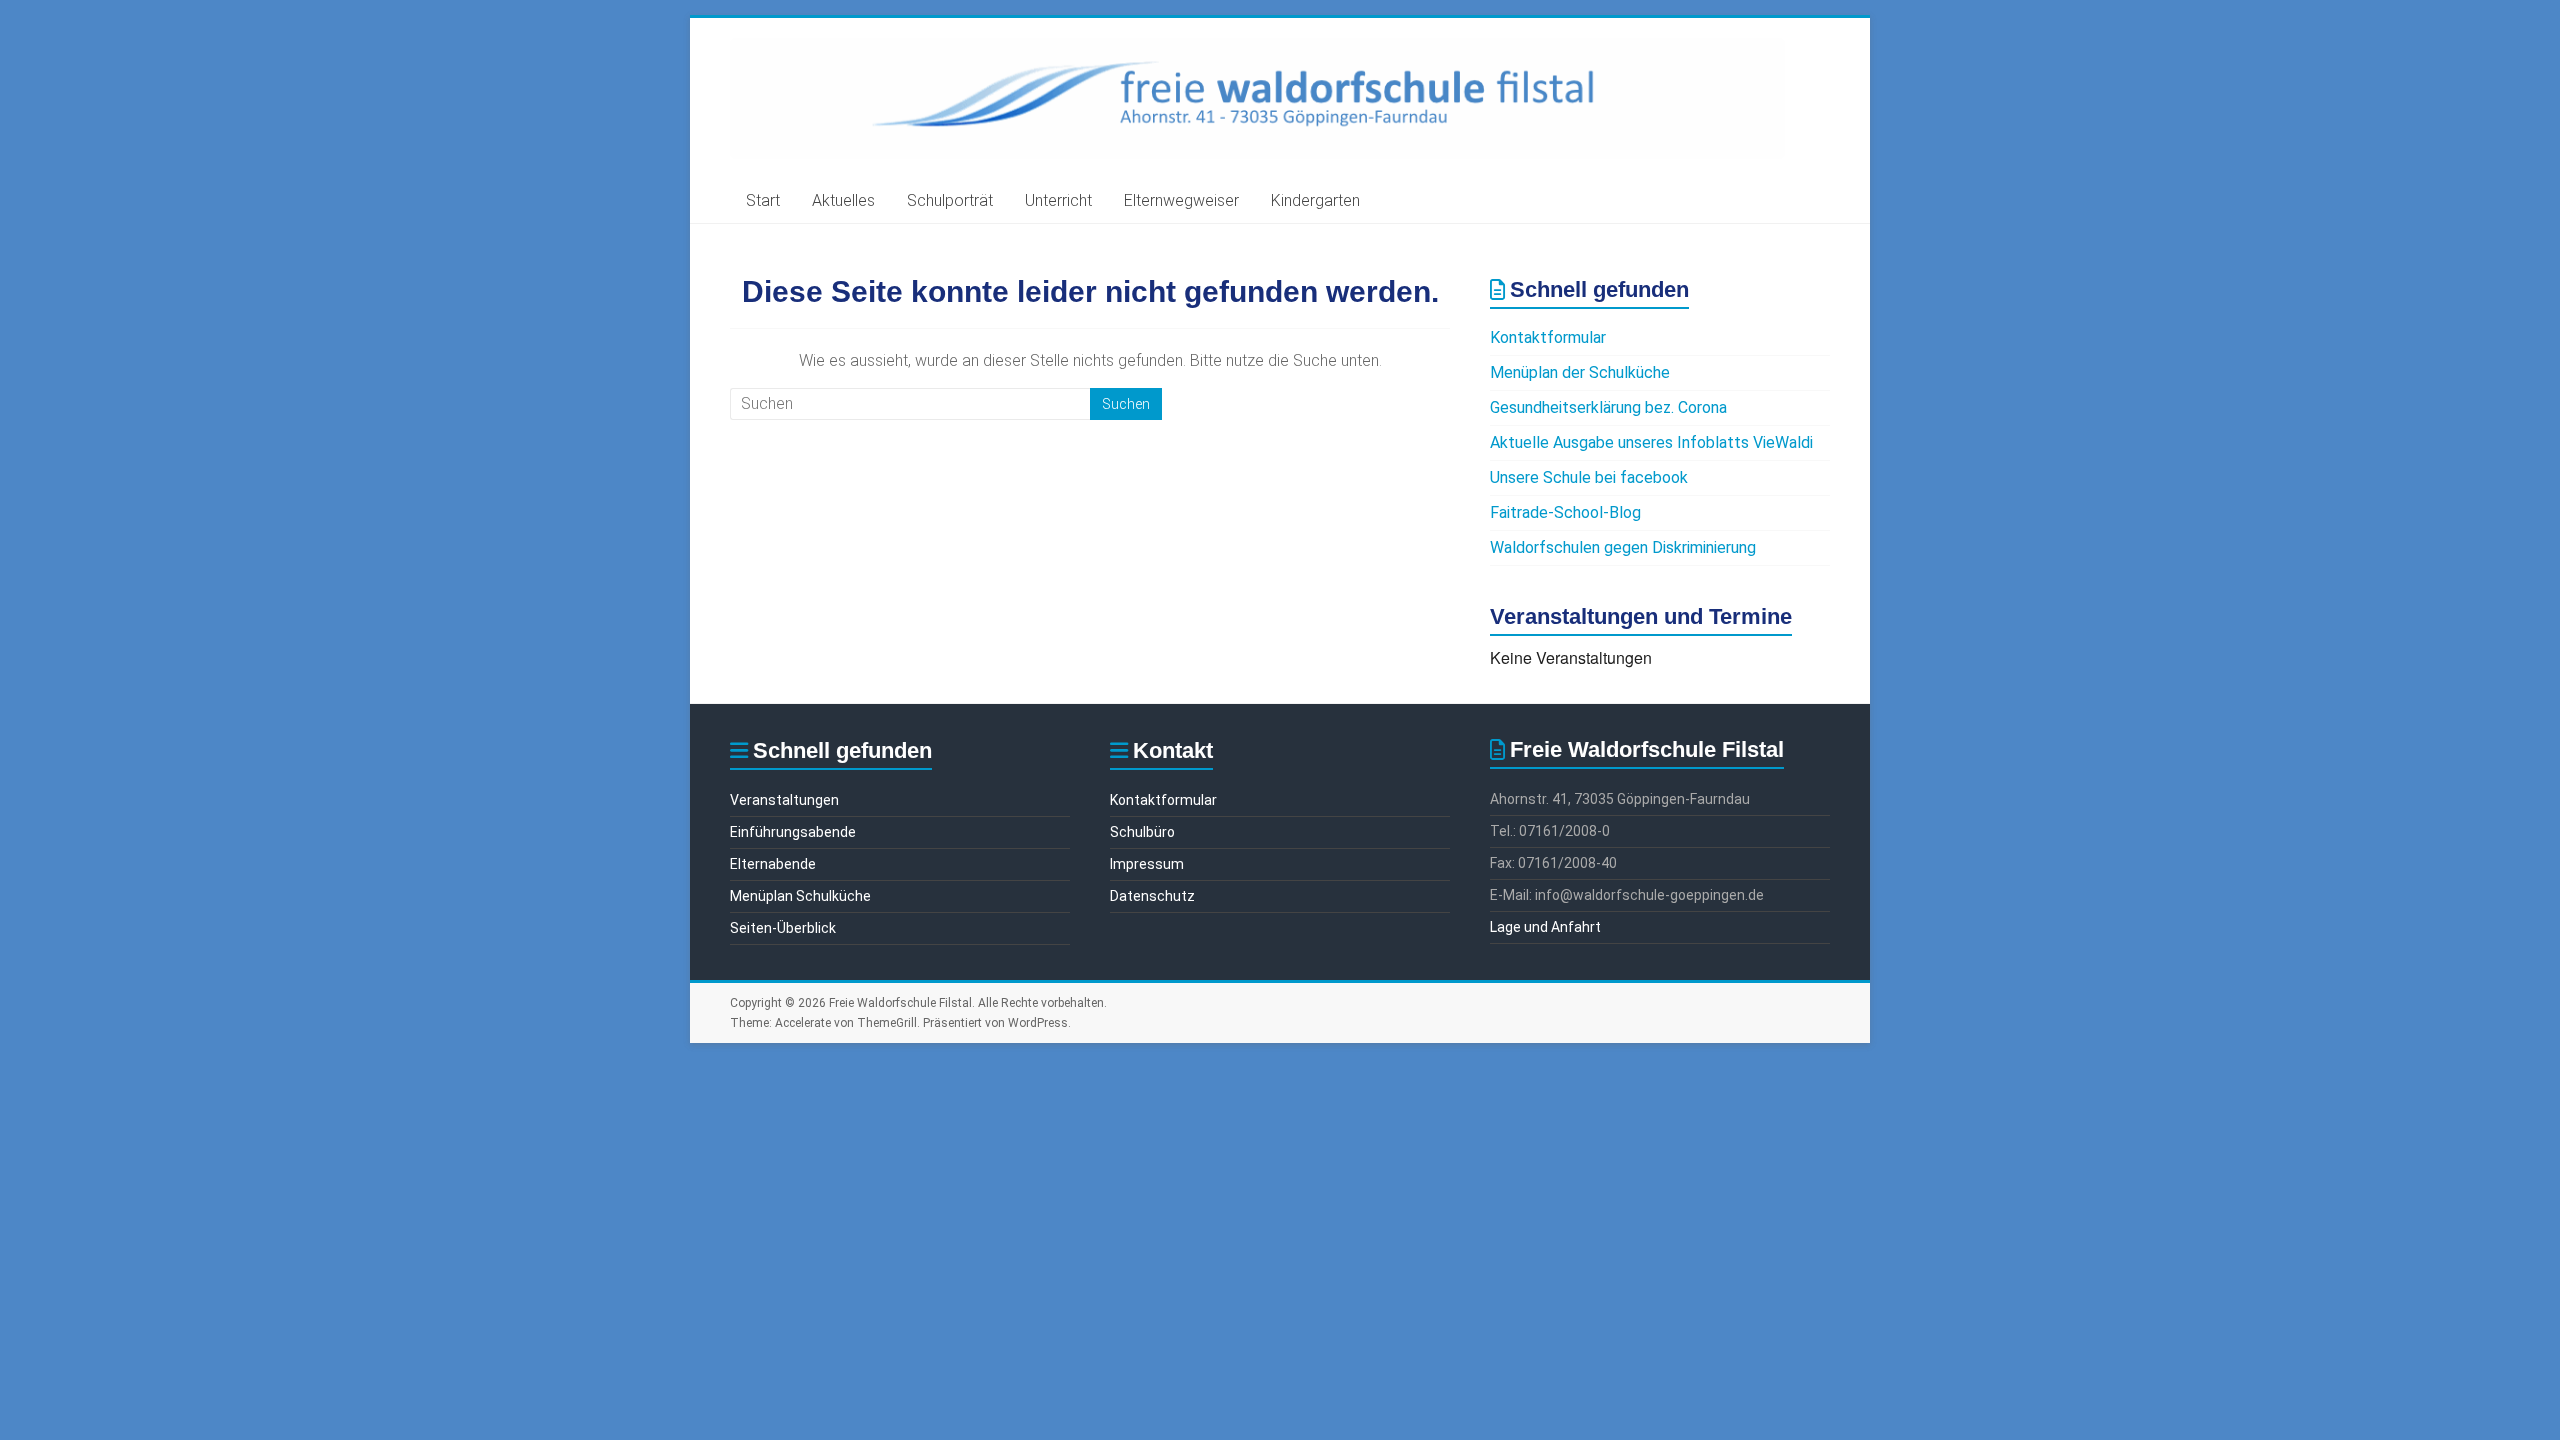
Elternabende (773, 864)
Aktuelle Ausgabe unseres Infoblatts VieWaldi (1651, 442)
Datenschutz (1152, 896)
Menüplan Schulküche (800, 896)
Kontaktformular (1548, 337)
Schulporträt (950, 200)
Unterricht (1058, 200)
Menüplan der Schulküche (1580, 372)
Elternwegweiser (1181, 200)
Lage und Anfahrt (1545, 927)
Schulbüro (1142, 832)
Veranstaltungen (784, 800)
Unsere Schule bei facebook (1589, 477)
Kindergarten (1315, 200)
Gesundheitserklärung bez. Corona (1608, 407)
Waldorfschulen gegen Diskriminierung (1623, 547)
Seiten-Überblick (783, 928)
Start (763, 200)
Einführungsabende (793, 832)
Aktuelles (843, 200)
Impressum (1147, 864)
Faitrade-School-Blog (1565, 512)
